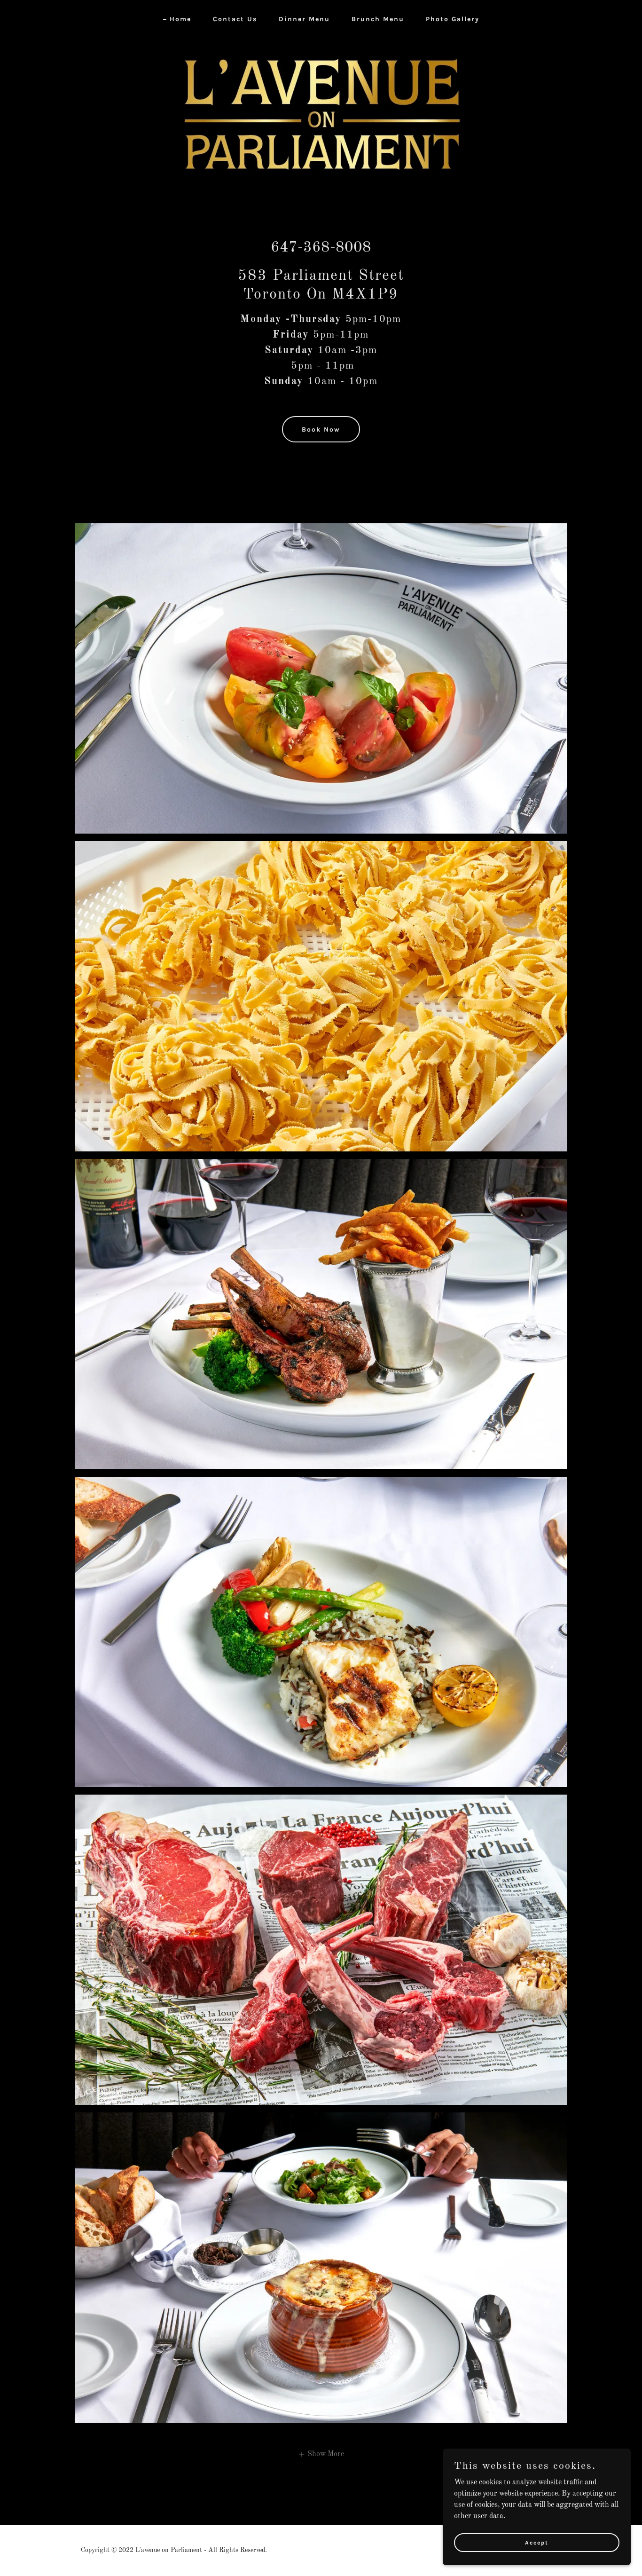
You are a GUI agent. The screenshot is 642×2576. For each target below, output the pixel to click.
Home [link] (180, 19)
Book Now (321, 429)
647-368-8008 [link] (321, 248)
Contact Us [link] (235, 19)
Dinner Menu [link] (304, 19)
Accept (537, 2542)
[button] (321, 2454)
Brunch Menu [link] (378, 19)
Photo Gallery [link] (453, 19)
